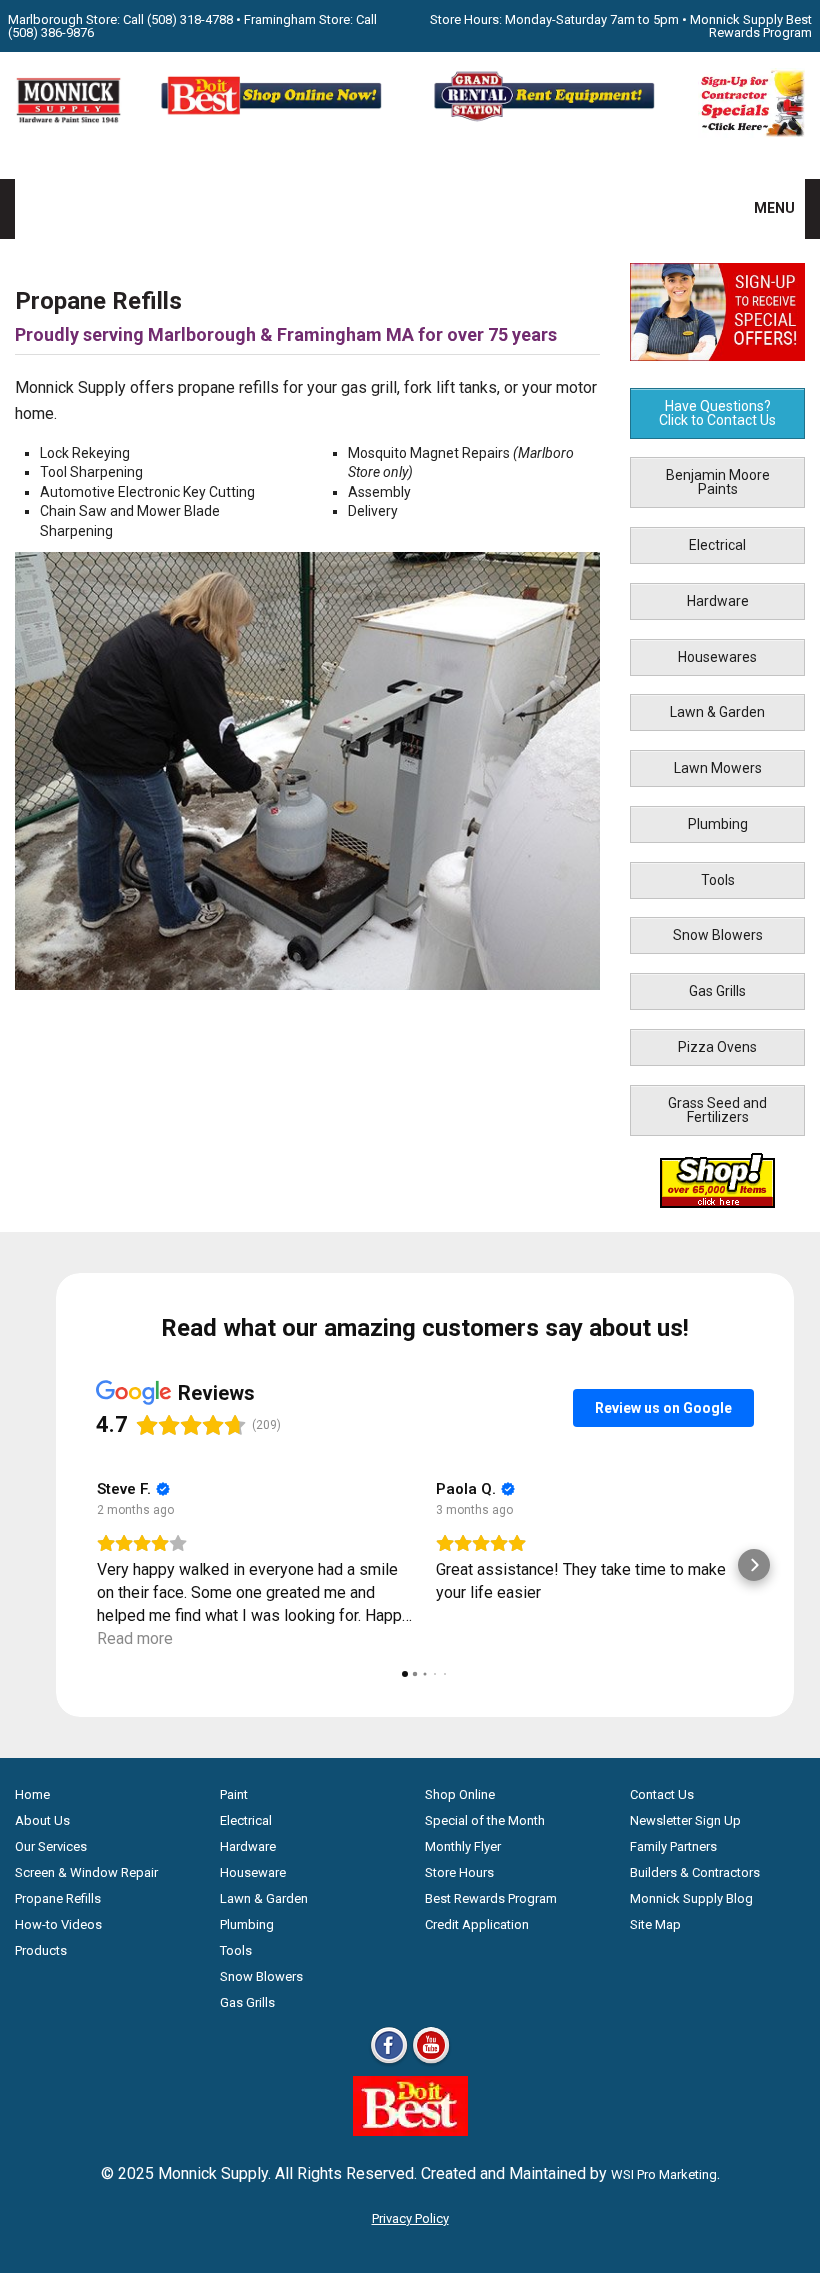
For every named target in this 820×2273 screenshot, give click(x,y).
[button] (96, 1565)
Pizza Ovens (717, 1047)
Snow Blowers (718, 935)
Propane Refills (58, 1898)
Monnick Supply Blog (691, 1898)
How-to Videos (58, 1924)
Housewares (717, 657)
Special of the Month (485, 1820)
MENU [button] (762, 208)
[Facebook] (389, 2062)
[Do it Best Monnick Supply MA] (410, 2130)
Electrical (717, 545)
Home (32, 1794)
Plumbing (718, 824)
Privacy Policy (410, 2218)
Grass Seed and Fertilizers (717, 1110)
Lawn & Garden (717, 712)
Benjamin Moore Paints (718, 482)
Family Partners (673, 1846)
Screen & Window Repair (86, 1872)
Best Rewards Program (491, 1898)
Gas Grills (717, 991)
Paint (234, 1794)
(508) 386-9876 (51, 32)
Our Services (51, 1846)
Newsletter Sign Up (685, 1820)
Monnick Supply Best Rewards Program (751, 26)
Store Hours (459, 1872)
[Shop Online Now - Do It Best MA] (273, 118)
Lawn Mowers (718, 768)
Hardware (718, 601)
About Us (42, 1820)
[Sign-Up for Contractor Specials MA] (751, 132)
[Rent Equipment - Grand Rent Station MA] (546, 118)
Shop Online (460, 1794)
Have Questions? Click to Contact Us (717, 413)
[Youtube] (431, 2062)
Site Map (655, 1924)
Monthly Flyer (463, 1846)
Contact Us (662, 1794)
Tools (718, 880)
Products (41, 1950)
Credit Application (477, 1924)
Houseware (253, 1872)
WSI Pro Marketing (664, 2174)
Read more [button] (135, 1638)
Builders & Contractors (695, 1872)
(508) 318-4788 (190, 19)
